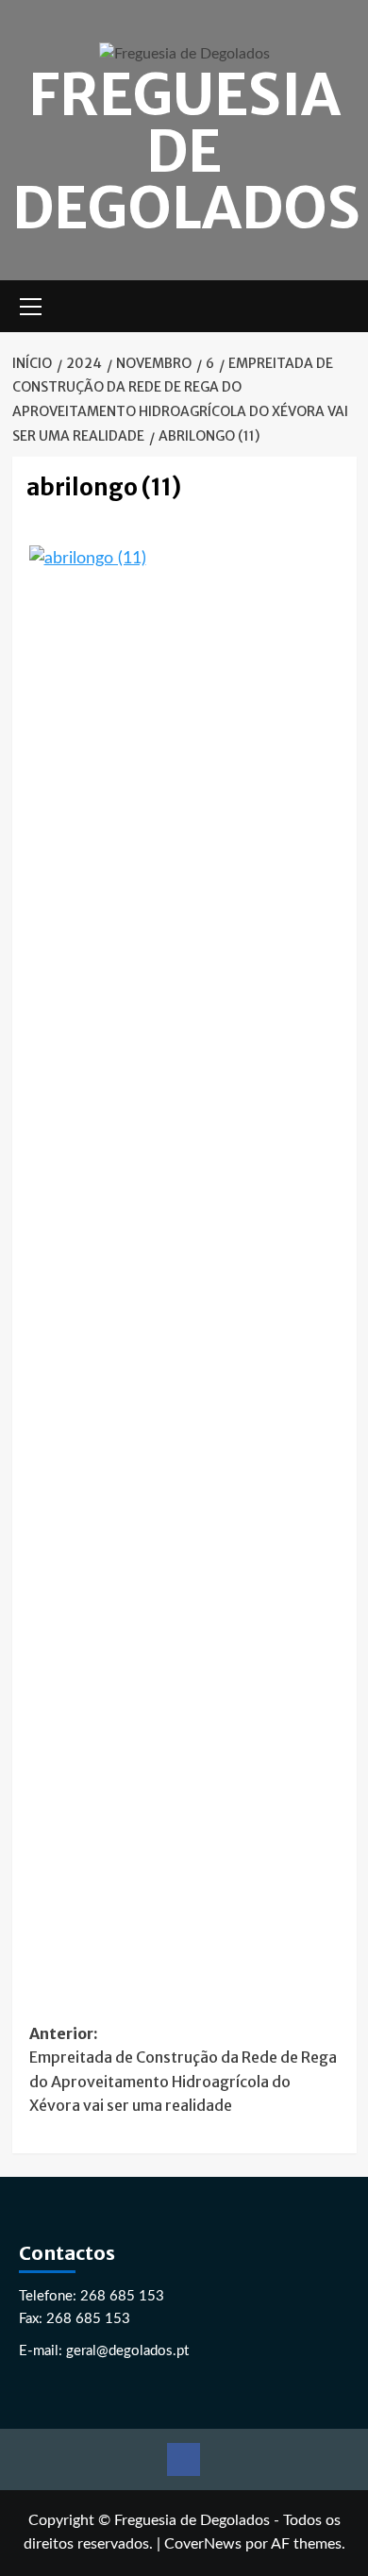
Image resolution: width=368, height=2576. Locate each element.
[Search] (345, 306)
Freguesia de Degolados (186, 151)
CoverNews (203, 2544)
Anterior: (183, 2070)
